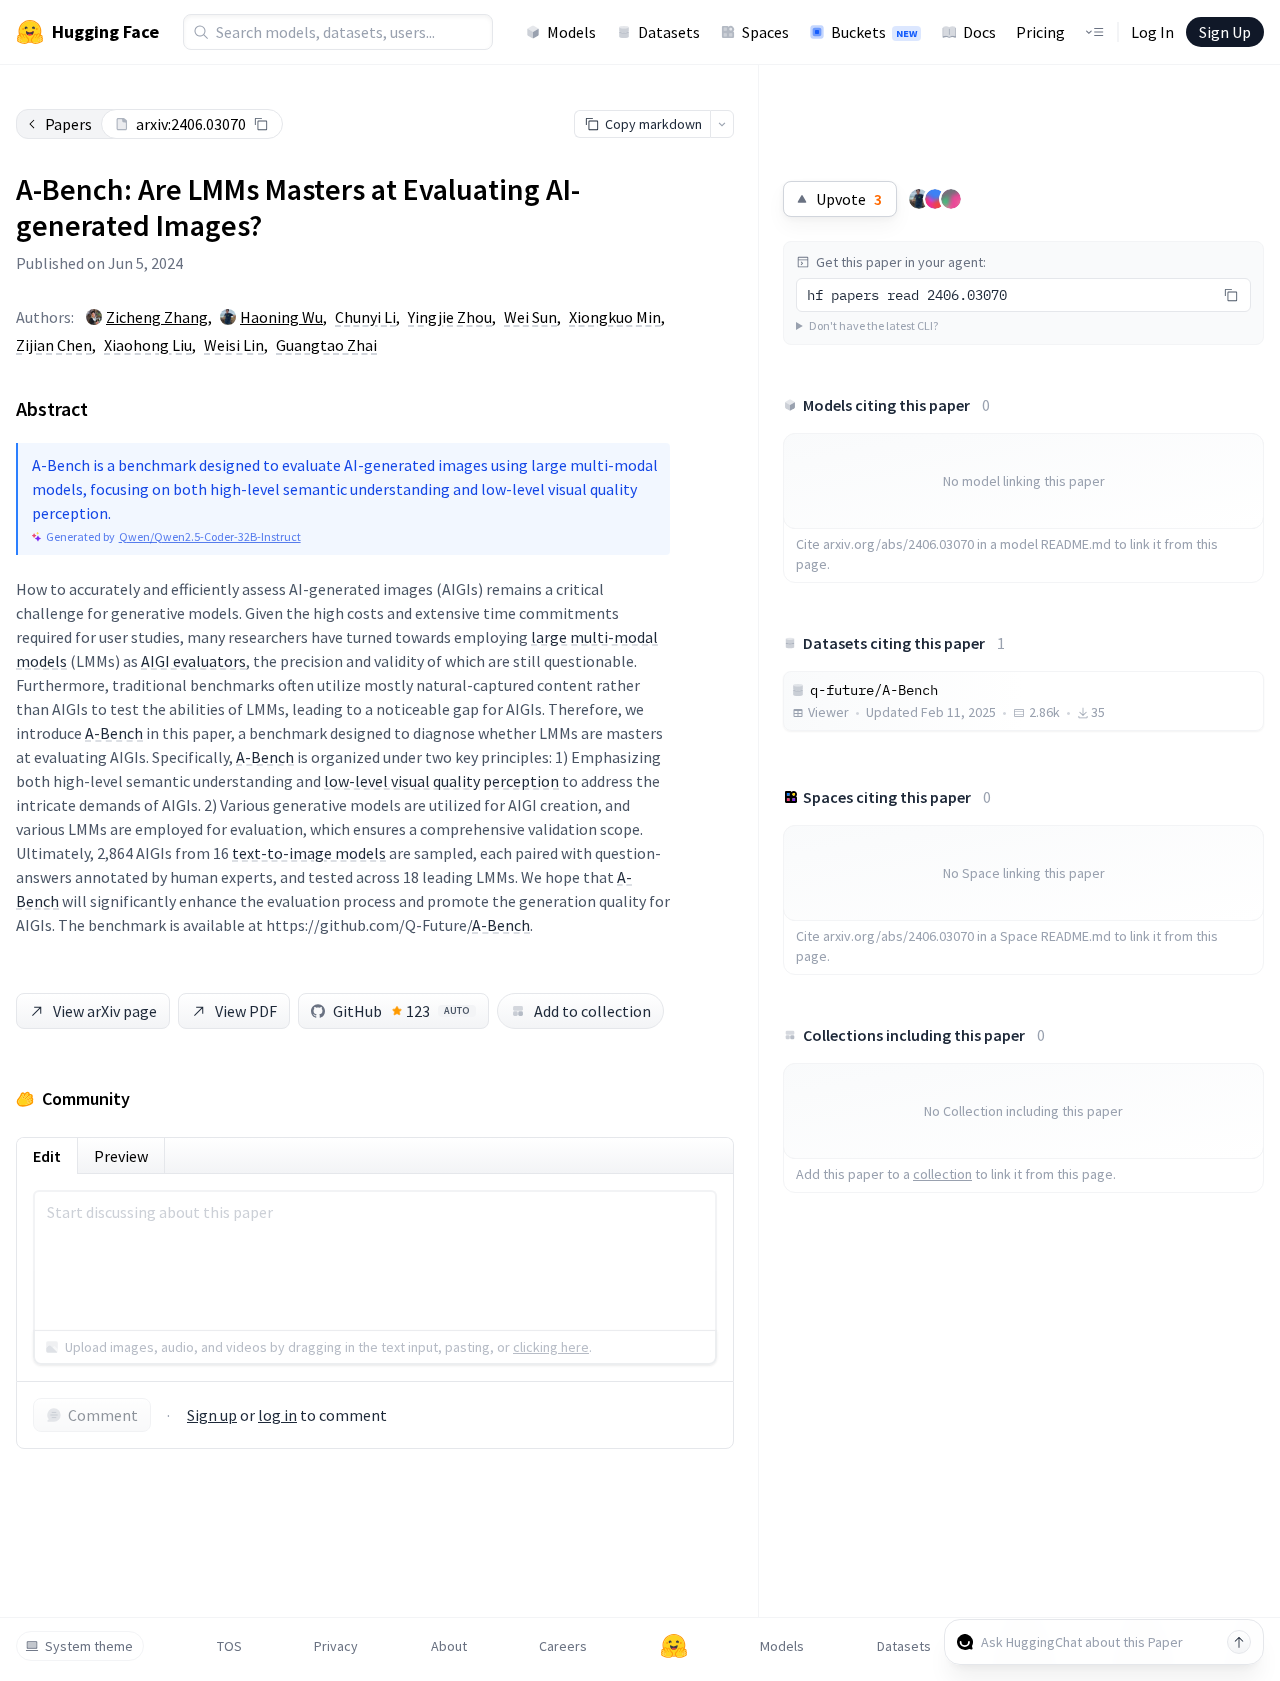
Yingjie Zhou (450, 317)
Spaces (765, 32)
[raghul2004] (951, 199)
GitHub (401, 1011)
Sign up (212, 1415)
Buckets (874, 32)
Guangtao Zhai (326, 345)
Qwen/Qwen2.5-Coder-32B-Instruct (210, 536)
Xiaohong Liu (148, 345)
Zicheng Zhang (157, 317)
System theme (89, 1646)
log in (277, 1415)
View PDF (246, 1011)
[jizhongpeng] (935, 199)
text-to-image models (309, 853)
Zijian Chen (54, 345)
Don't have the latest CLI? (873, 325)
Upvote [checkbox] (849, 199)
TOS (229, 1646)
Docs (979, 32)
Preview (121, 1156)
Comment (103, 1415)
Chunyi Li (365, 317)
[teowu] (919, 199)
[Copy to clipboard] (261, 124)
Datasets (669, 32)
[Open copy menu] (722, 124)
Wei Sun (530, 317)
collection (942, 1174)
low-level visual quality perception (441, 781)
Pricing (1040, 32)
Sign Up (1225, 32)
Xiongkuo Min (615, 317)
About (449, 1646)
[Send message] (1239, 1642)
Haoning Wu (281, 317)
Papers (68, 124)
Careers (563, 1646)
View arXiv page (105, 1011)
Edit (47, 1156)
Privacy (336, 1646)
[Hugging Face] (674, 1646)
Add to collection (592, 1011)
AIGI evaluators (193, 661)
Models (571, 32)
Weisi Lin (234, 345)
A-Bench (114, 733)
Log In (1152, 32)
